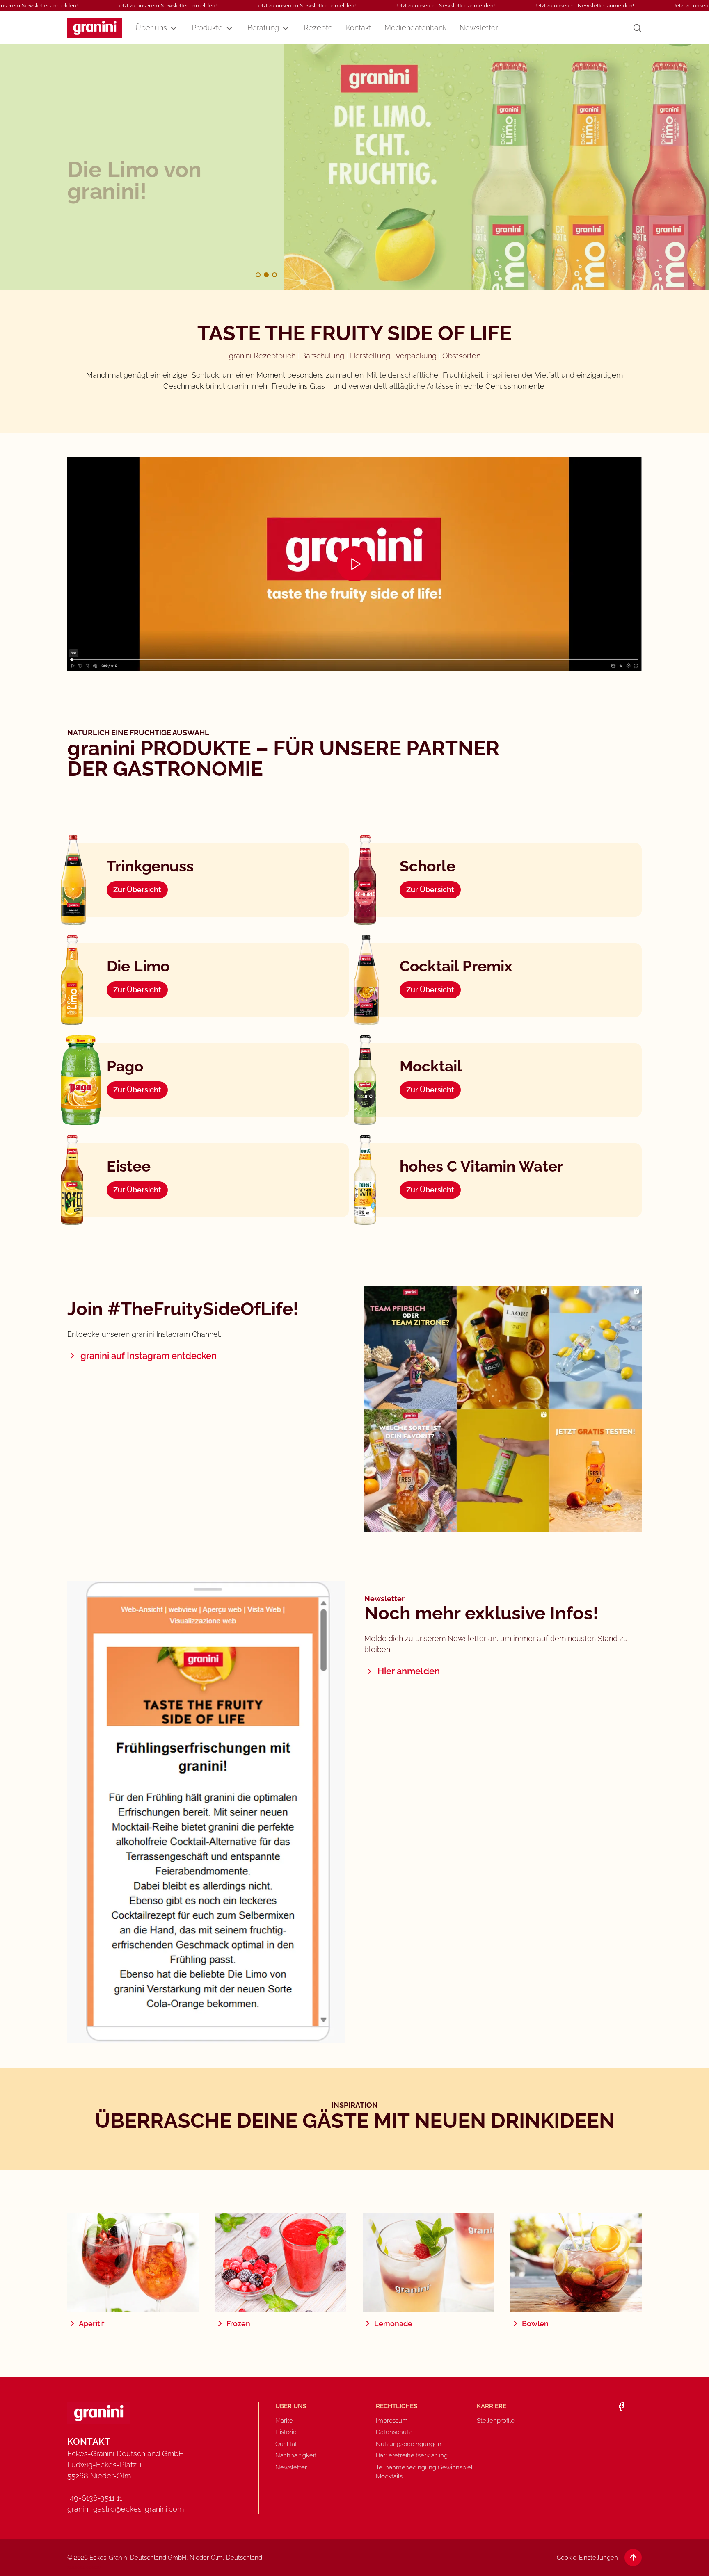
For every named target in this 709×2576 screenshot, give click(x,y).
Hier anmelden (409, 1671)
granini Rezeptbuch (262, 356)
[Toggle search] (637, 28)
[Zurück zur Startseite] (95, 28)
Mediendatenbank (415, 28)
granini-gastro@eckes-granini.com (126, 2509)
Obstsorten (461, 356)
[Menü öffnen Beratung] (286, 28)
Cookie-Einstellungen (587, 2558)
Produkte (207, 28)
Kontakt (359, 28)
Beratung (263, 28)
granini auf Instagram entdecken (149, 1356)
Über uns (151, 28)
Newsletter (35, 6)
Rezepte (318, 28)
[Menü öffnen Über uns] (174, 28)
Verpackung (416, 356)
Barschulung (323, 356)
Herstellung (370, 356)
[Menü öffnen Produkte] (229, 28)
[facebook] (621, 2407)
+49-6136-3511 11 (95, 2498)
